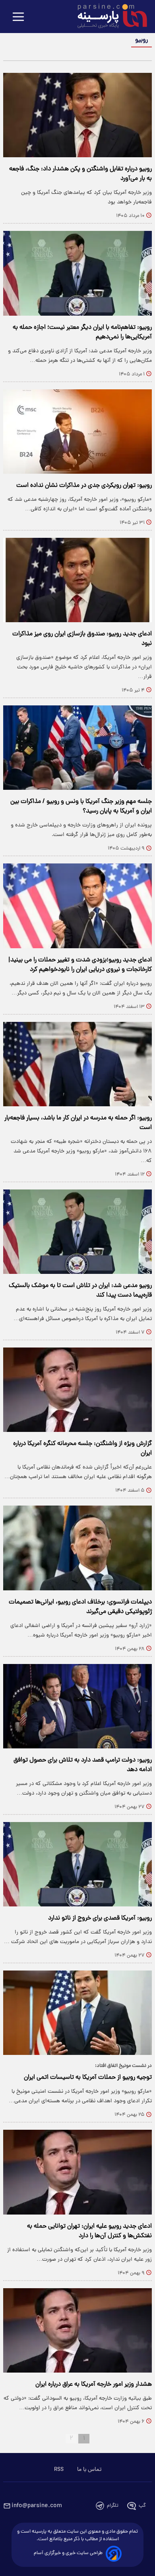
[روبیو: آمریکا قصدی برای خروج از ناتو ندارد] (77, 1864)
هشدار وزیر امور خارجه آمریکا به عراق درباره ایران (94, 2385)
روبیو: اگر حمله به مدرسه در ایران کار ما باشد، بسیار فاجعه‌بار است (78, 1123)
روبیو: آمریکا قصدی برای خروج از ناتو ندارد (100, 1918)
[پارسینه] (108, 17)
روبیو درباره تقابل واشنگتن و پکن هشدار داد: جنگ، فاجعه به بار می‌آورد (80, 174)
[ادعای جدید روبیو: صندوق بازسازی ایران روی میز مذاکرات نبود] (77, 580)
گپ (142, 2506)
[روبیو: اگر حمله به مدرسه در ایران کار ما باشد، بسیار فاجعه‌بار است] (77, 1064)
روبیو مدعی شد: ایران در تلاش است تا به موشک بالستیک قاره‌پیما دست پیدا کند (80, 1291)
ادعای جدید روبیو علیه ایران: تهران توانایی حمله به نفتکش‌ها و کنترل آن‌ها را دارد (89, 2231)
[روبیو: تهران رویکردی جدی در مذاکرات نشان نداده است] (77, 432)
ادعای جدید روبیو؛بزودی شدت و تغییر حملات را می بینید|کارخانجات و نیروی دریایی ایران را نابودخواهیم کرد (80, 965)
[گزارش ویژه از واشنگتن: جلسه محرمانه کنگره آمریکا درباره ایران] (77, 1390)
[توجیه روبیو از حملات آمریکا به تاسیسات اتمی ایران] (77, 2013)
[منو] (18, 17)
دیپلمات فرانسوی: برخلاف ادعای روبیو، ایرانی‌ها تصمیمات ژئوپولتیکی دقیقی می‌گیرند (80, 1607)
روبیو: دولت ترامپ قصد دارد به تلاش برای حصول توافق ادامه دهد (83, 1765)
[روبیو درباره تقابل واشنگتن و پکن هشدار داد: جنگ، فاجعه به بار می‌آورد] (77, 115)
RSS (59, 2470)
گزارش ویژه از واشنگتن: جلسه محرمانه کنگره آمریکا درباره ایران (82, 1449)
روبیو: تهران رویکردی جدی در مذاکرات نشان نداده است (84, 486)
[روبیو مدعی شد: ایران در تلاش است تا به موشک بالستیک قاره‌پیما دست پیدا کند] (77, 1232)
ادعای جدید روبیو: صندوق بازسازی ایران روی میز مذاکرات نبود (82, 639)
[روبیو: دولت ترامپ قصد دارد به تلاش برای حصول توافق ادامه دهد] (77, 1706)
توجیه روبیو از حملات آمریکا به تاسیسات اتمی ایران (88, 2078)
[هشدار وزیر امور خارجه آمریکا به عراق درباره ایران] (77, 2330)
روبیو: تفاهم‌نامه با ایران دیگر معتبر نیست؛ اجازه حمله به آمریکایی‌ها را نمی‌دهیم (82, 332)
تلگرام (113, 2506)
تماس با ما (89, 2470)
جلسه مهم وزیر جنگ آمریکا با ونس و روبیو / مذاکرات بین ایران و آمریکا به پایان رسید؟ (81, 807)
